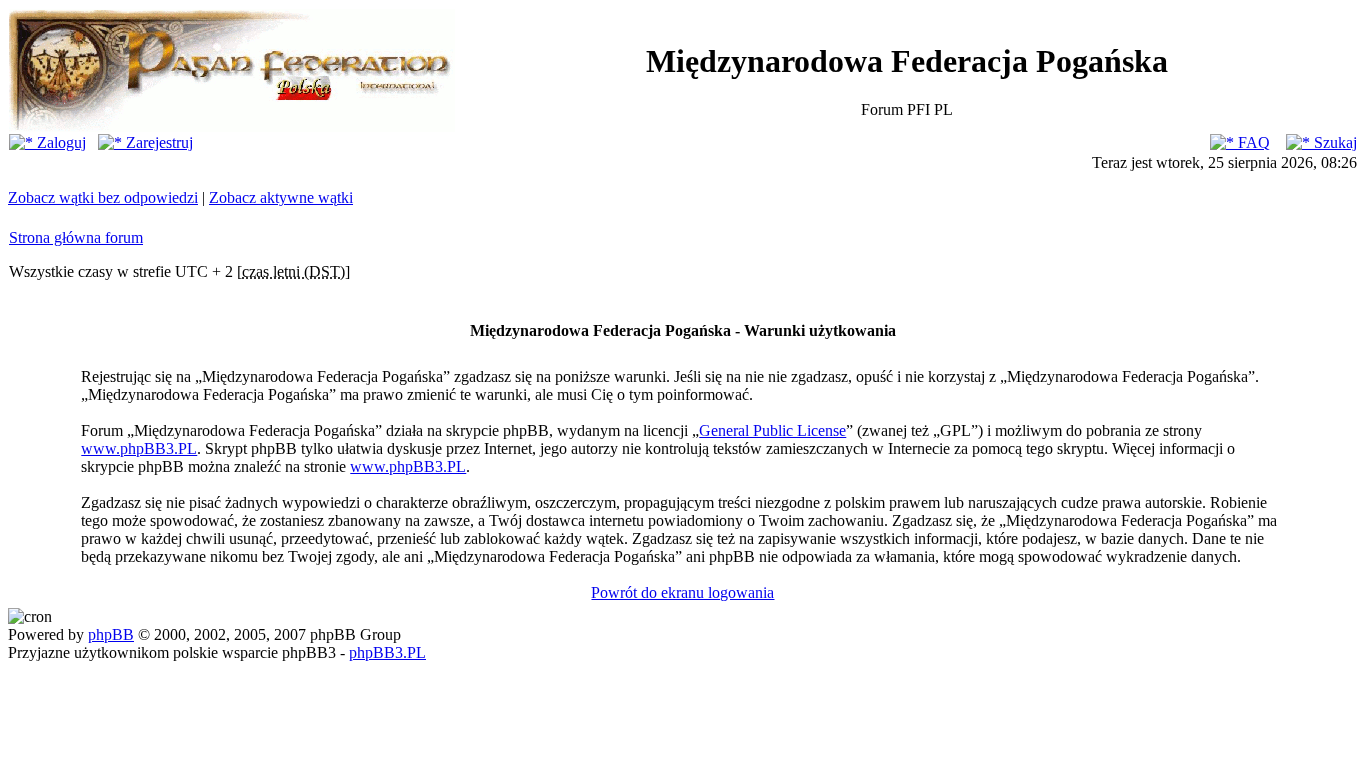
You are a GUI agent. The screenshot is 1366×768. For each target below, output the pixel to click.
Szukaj (1333, 142)
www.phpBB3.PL (139, 448)
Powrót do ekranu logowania (682, 592)
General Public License (772, 430)
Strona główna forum (76, 237)
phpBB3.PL (387, 652)
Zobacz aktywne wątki (281, 197)
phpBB (111, 634)
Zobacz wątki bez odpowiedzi (103, 197)
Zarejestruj (157, 142)
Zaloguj (59, 142)
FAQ (1252, 142)
